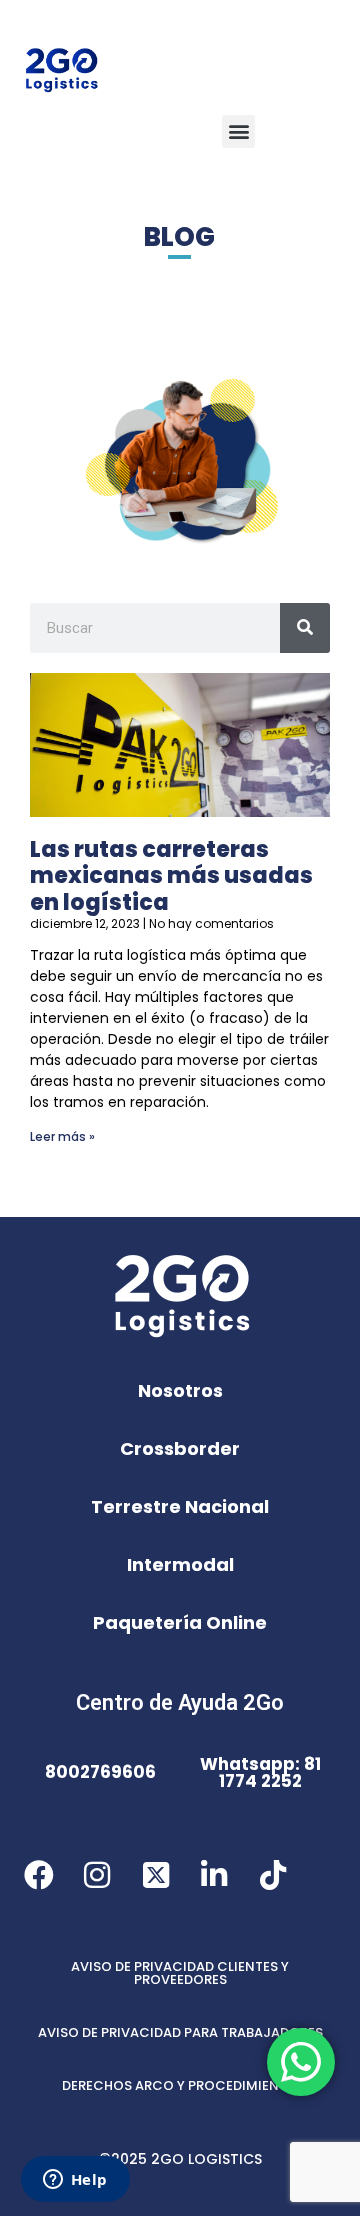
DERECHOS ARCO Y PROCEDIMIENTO (180, 2085)
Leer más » (62, 1136)
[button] (238, 131)
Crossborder (180, 1448)
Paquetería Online (180, 1622)
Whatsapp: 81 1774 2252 (260, 1772)
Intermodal (180, 1564)
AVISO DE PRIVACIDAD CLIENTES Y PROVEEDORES (180, 1973)
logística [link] (156, 955)
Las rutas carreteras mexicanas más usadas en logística (171, 876)
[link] (156, 955)
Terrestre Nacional (180, 1506)
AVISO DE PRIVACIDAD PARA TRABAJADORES (180, 2032)
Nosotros (180, 1390)
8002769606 (100, 1772)
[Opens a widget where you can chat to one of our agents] (75, 2181)
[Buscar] (305, 628)
